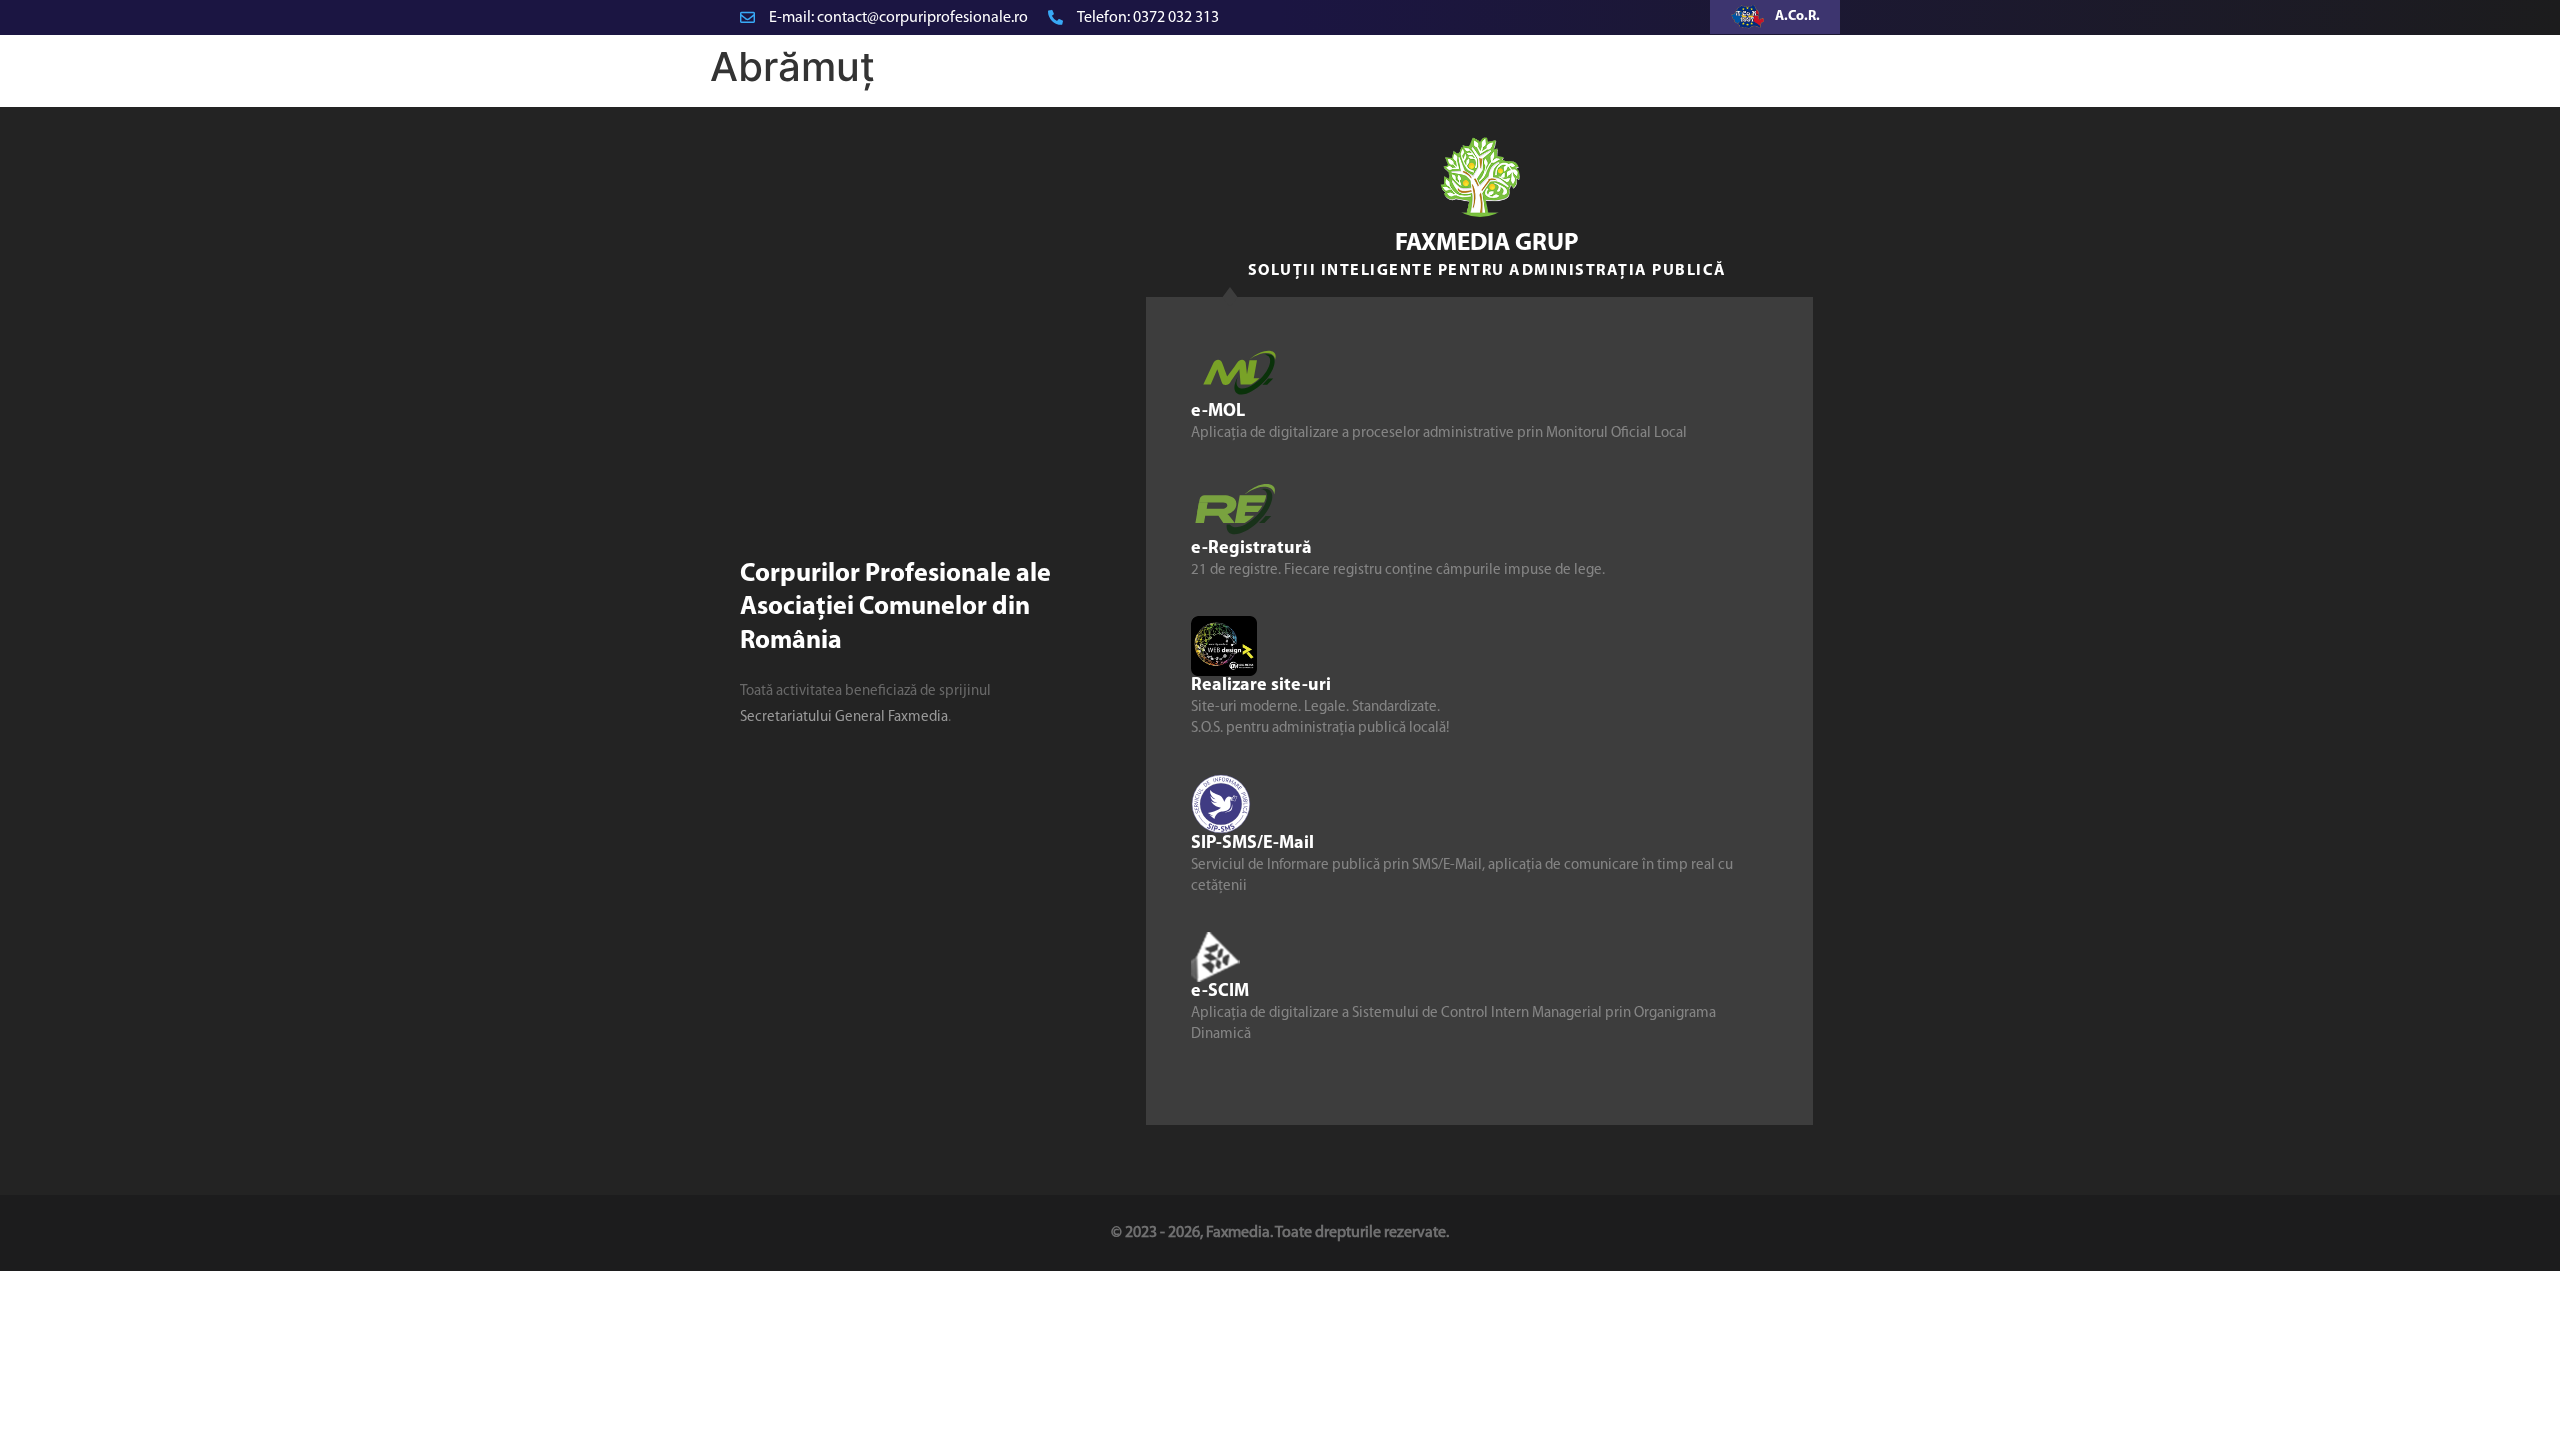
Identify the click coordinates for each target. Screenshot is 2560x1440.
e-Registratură (1251, 549)
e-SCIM (1220, 992)
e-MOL (1218, 412)
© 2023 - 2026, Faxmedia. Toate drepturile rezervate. (1280, 1233)
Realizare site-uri (1261, 686)
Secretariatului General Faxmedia (844, 717)
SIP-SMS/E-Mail (1252, 844)
